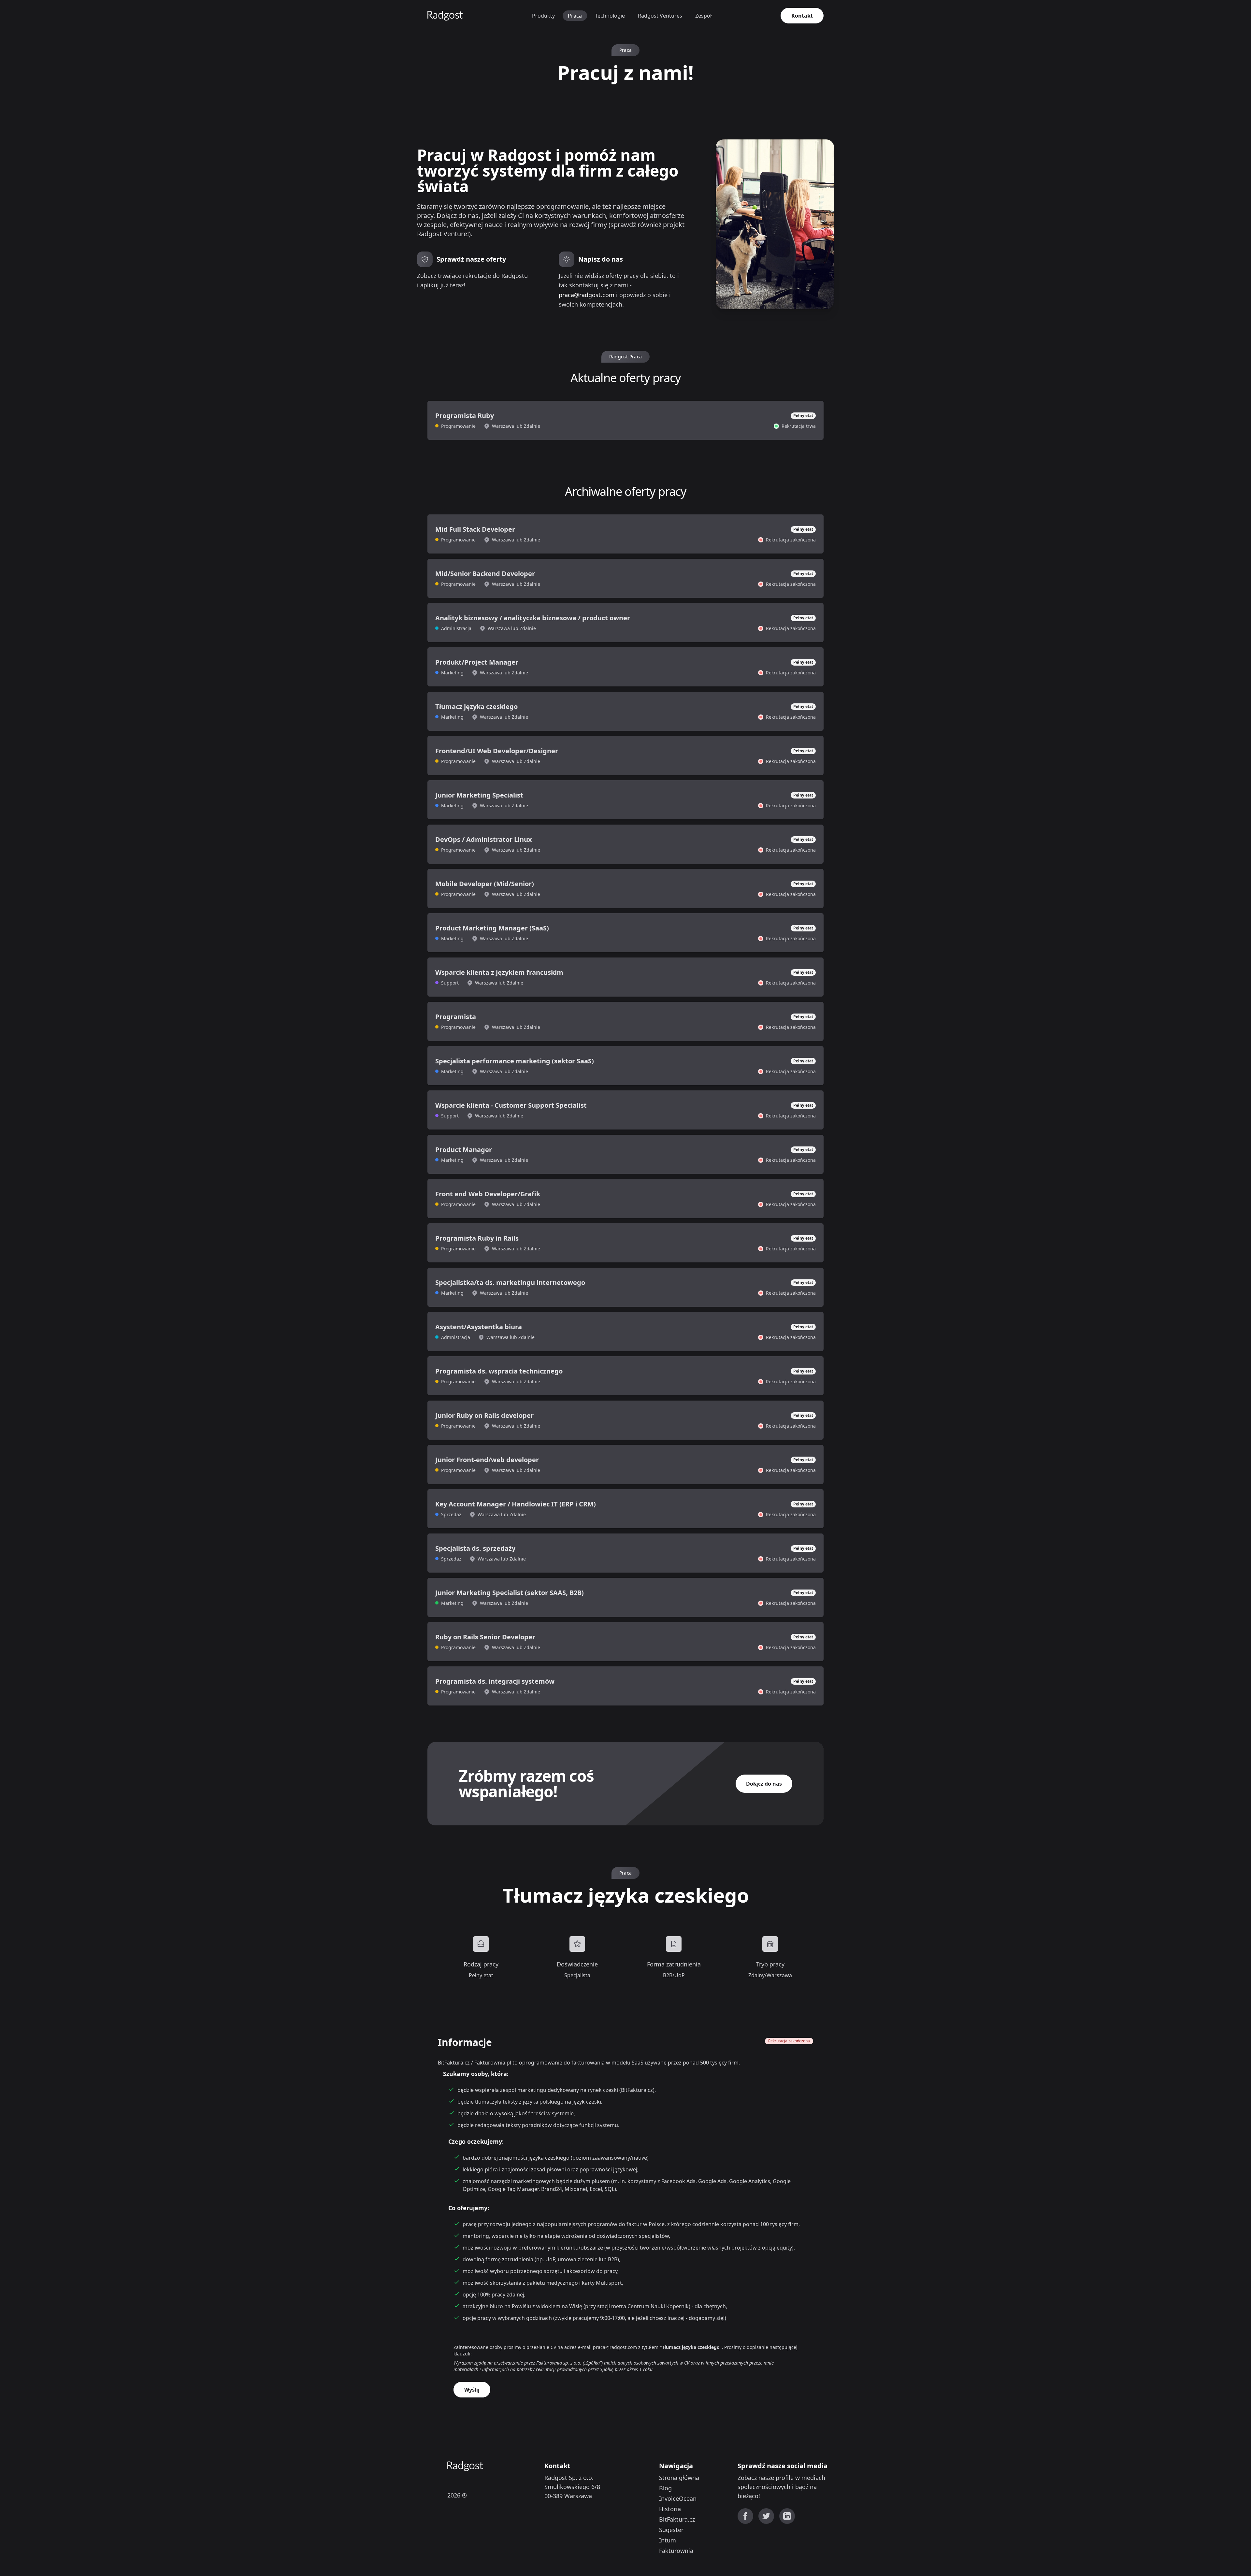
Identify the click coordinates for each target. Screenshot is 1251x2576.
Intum (668, 2540)
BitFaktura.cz (677, 2519)
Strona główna (679, 2478)
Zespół (703, 16)
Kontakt (802, 16)
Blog (665, 2488)
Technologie (610, 16)
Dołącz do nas (764, 1784)
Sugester (671, 2530)
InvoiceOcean (678, 2498)
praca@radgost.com (587, 295)
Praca (575, 16)
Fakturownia (676, 2551)
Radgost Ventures (660, 16)
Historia (670, 2509)
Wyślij (472, 2390)
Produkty (543, 16)
